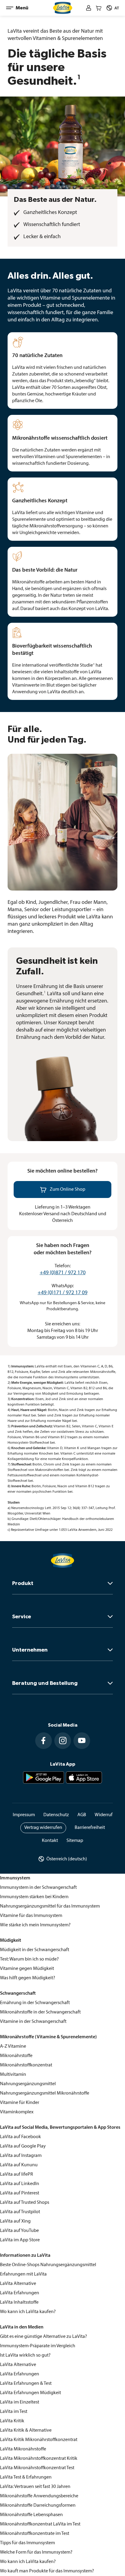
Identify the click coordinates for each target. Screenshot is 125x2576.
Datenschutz (56, 1815)
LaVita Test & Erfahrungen (26, 2477)
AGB (82, 1815)
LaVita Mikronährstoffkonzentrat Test (37, 2468)
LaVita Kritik (12, 2421)
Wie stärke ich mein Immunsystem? (35, 1925)
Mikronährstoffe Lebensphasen (31, 2515)
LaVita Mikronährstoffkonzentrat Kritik (39, 2459)
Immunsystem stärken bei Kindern (34, 1897)
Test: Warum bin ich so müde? (29, 1959)
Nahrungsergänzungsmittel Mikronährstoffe (45, 2093)
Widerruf (104, 1815)
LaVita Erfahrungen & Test (26, 2384)
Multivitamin (13, 2075)
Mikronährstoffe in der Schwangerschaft (40, 2012)
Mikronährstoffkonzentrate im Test (35, 2534)
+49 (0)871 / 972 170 (63, 1273)
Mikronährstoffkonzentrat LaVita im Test (40, 2524)
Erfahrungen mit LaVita (23, 2274)
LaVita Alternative (18, 2284)
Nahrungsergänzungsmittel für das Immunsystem (50, 1906)
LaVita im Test (14, 2412)
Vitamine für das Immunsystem (31, 1916)
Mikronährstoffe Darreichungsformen (38, 2505)
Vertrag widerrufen (43, 1828)
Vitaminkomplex (17, 2112)
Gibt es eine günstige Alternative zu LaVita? (44, 2337)
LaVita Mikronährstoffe (23, 2449)
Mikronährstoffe (16, 2056)
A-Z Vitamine (13, 2046)
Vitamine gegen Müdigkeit (27, 1969)
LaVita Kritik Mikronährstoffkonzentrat (39, 2440)
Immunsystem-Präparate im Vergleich (38, 2346)
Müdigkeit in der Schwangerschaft (35, 1950)
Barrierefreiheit (90, 1828)
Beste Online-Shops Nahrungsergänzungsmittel (48, 2265)
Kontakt (50, 1841)
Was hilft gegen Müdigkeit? (28, 1978)
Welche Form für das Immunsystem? (36, 2552)
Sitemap (75, 1841)
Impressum (24, 1815)
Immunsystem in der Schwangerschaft (38, 1888)
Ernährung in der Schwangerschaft (35, 2003)
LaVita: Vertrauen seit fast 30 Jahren (35, 2487)
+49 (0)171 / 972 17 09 (62, 1293)
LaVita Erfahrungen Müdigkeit (30, 2393)
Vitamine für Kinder (20, 2103)
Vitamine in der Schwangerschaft (33, 2022)
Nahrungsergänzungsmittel (28, 2084)
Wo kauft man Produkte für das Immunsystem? (47, 2571)
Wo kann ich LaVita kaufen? (28, 2312)
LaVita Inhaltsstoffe (19, 2302)
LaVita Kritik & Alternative (26, 2430)
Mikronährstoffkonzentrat (26, 2065)
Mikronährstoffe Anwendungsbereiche (39, 2496)
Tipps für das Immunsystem (27, 2543)
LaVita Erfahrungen (20, 2293)
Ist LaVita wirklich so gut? (25, 2355)
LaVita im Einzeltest (20, 2402)
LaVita (6, 2137)
